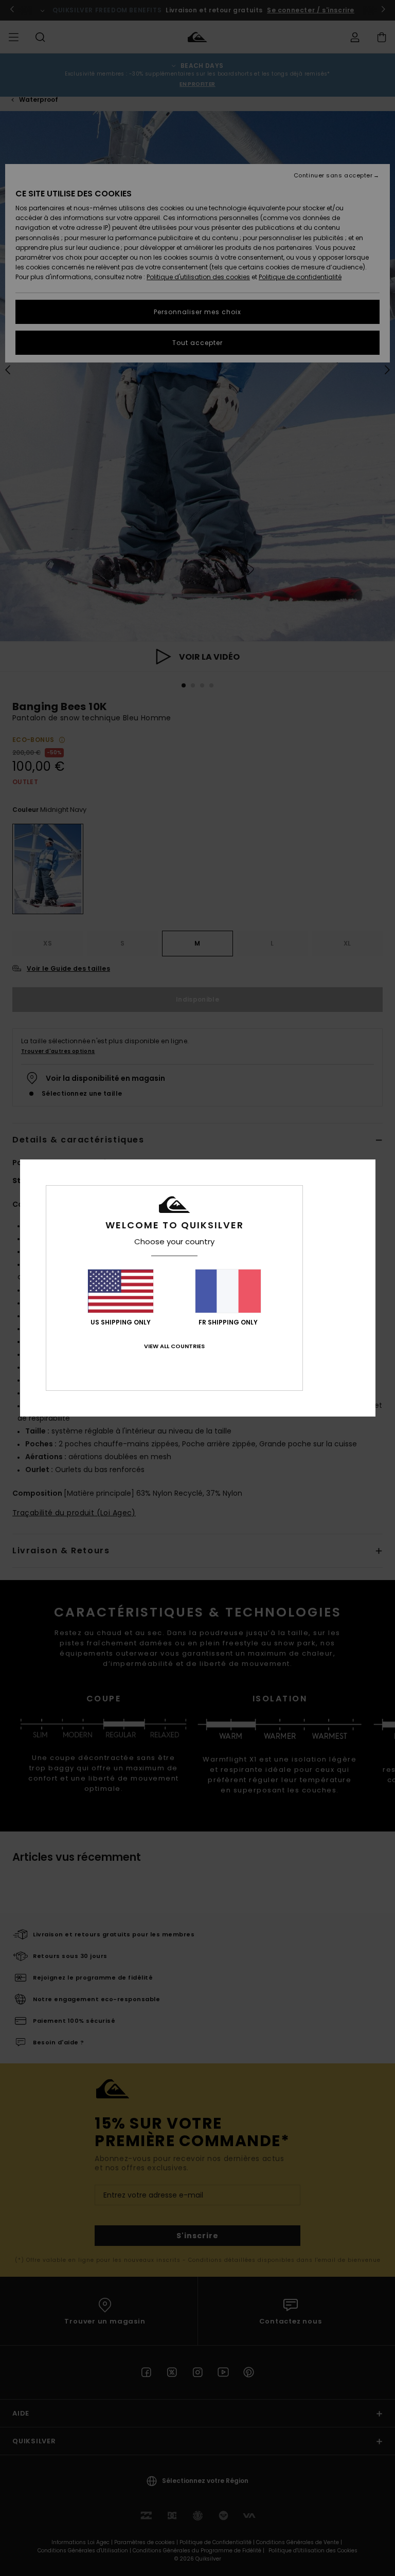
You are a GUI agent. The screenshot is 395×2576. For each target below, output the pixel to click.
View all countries (174, 1346)
